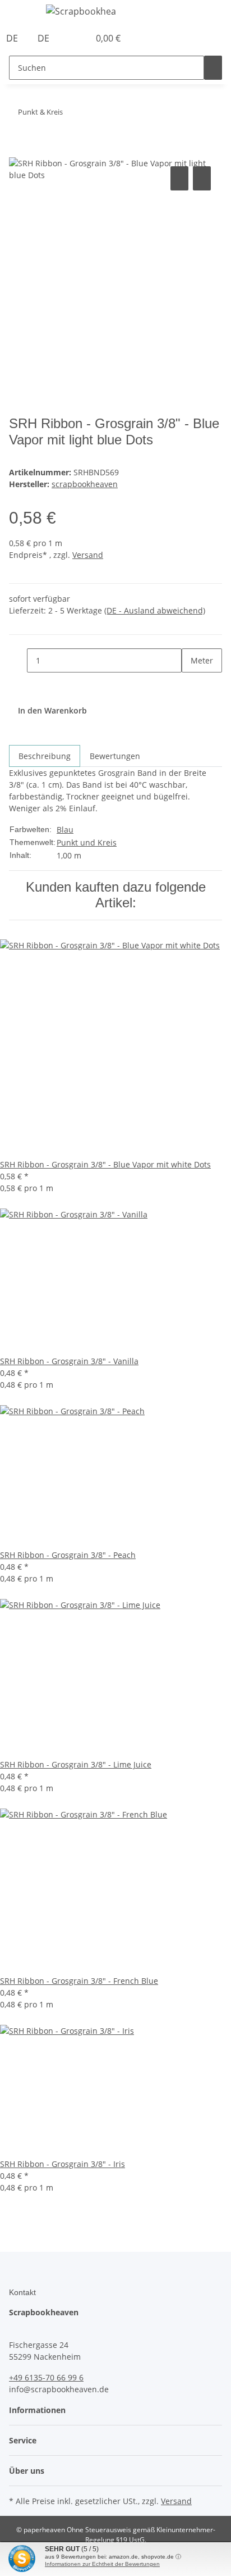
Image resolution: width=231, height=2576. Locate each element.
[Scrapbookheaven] (81, 11)
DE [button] (13, 38)
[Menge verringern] (18, 660)
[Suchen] (213, 68)
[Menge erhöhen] (191, 685)
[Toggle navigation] (23, 13)
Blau (65, 830)
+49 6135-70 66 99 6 (46, 2377)
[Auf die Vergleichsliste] (179, 178)
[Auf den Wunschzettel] (202, 178)
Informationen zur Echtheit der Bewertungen (102, 2564)
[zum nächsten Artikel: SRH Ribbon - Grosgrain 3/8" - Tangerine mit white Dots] (72, 114)
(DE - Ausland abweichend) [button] (155, 610)
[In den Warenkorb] (18, 151)
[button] (68, 38)
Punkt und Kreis (87, 842)
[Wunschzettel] (81, 38)
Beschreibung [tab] (45, 756)
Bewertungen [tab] (115, 756)
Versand (88, 555)
